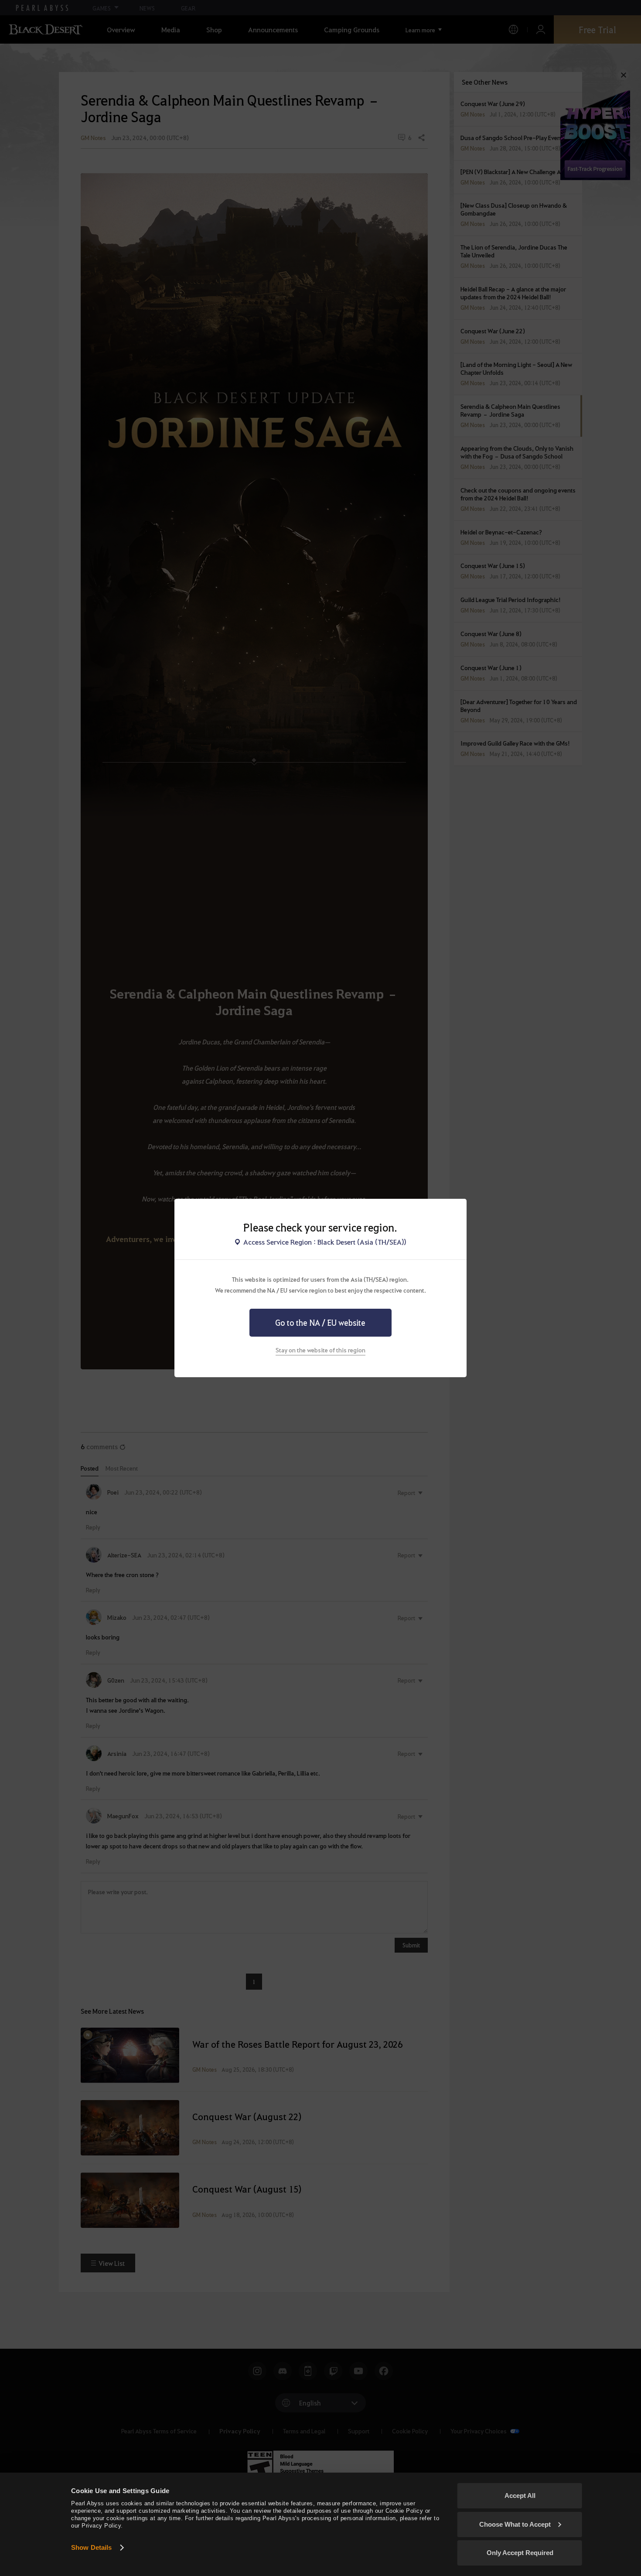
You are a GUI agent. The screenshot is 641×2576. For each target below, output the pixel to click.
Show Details (91, 2547)
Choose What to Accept (515, 2524)
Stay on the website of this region (320, 1350)
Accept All (520, 2496)
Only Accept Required (520, 2553)
